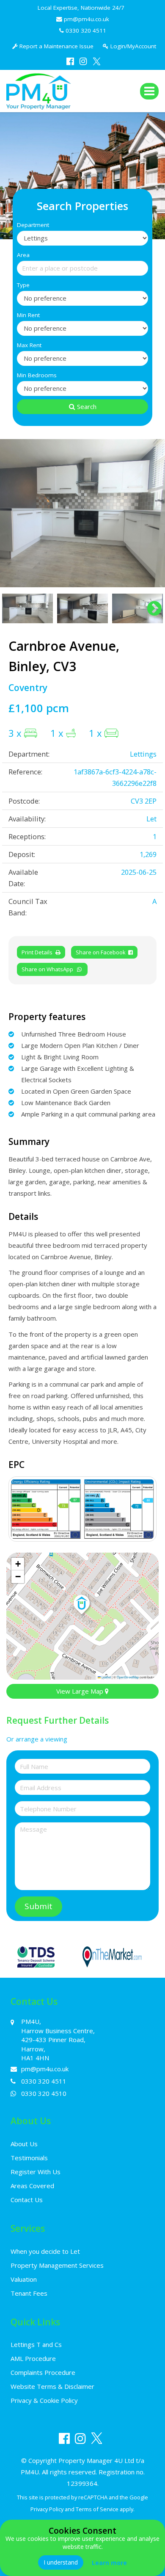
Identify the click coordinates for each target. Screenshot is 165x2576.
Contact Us (27, 2200)
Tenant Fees (29, 2293)
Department (33, 225)
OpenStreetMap (128, 1677)
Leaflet (106, 1677)
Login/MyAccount (132, 46)
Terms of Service (97, 2509)
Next (150, 513)
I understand (61, 2562)
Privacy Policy (47, 2509)
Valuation (24, 2279)
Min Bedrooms (37, 375)
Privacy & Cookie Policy (44, 2400)
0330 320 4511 (87, 30)
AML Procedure (33, 2358)
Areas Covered (32, 2186)
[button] (82, 1605)
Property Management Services (57, 2265)
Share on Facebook (102, 952)
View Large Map (81, 1691)
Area (23, 255)
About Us (24, 2144)
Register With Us (36, 2172)
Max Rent (29, 345)
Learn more (109, 2563)
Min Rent (28, 315)
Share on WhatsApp (49, 969)
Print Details (37, 952)
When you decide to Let (45, 2251)
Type (23, 285)
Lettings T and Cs (36, 2344)
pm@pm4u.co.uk (87, 19)
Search (87, 406)
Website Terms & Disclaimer (52, 2386)
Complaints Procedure (43, 2372)
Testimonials (29, 2158)
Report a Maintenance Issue (56, 46)
